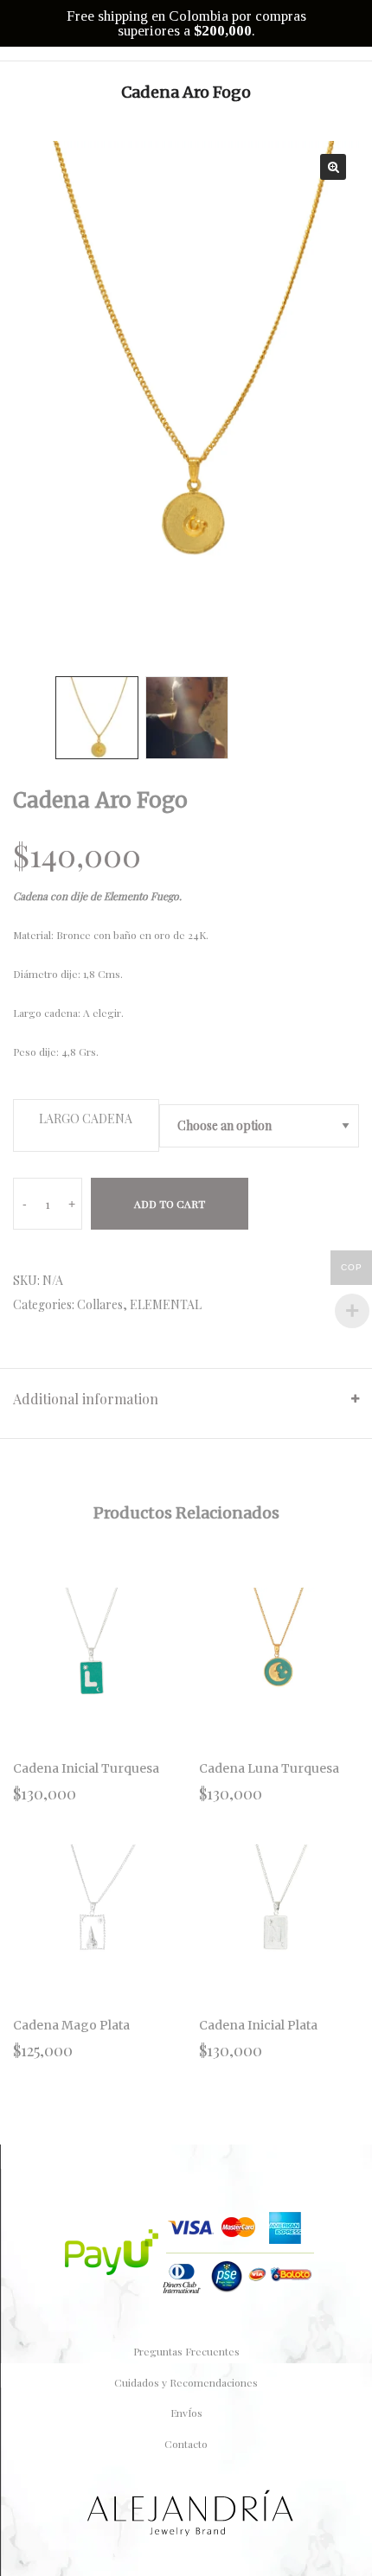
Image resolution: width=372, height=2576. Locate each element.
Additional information (86, 1399)
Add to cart (170, 1204)
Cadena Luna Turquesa (269, 1768)
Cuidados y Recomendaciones (186, 2382)
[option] (186, 387)
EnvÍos (186, 2413)
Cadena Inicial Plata (258, 2025)
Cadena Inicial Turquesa (86, 1768)
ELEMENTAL (166, 1304)
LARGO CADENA (86, 1119)
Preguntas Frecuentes (186, 2351)
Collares (100, 1304)
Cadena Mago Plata (71, 2025)
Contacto (186, 2444)
